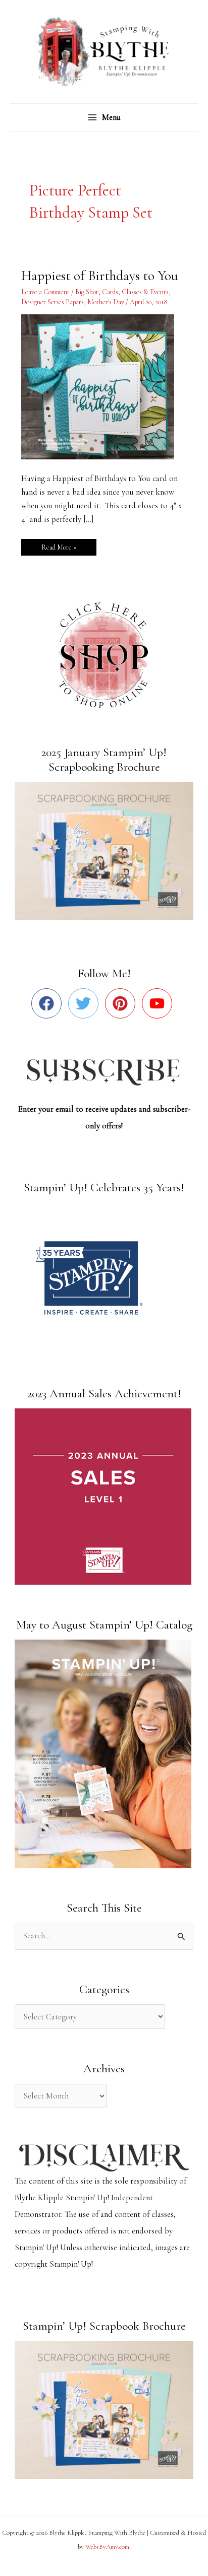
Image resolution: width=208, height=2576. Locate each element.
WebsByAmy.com (107, 2547)
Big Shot (87, 292)
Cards (110, 292)
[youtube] (159, 1003)
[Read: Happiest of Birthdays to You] (104, 386)
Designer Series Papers (53, 302)
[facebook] (49, 1003)
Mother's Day (106, 302)
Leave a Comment (45, 292)
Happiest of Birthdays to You (100, 276)
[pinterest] (122, 1003)
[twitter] (86, 1003)
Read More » (59, 545)
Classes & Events (145, 292)
